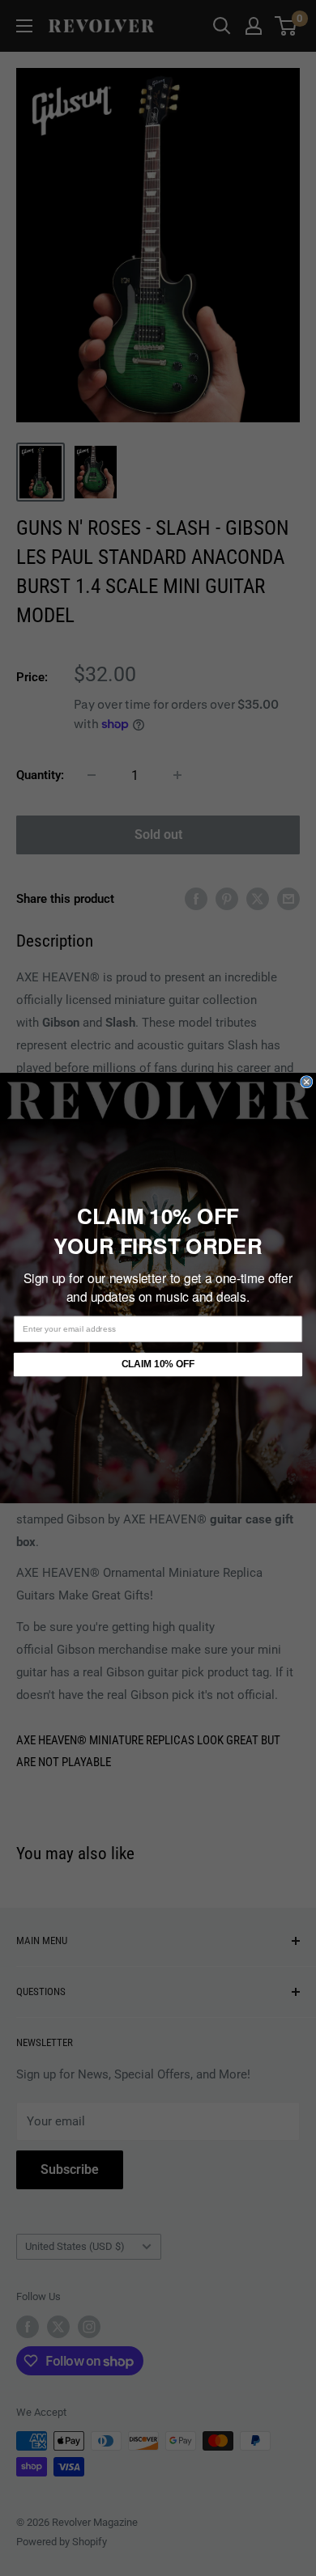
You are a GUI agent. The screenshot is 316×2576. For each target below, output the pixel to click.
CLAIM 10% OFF (158, 1364)
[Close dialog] (307, 1082)
